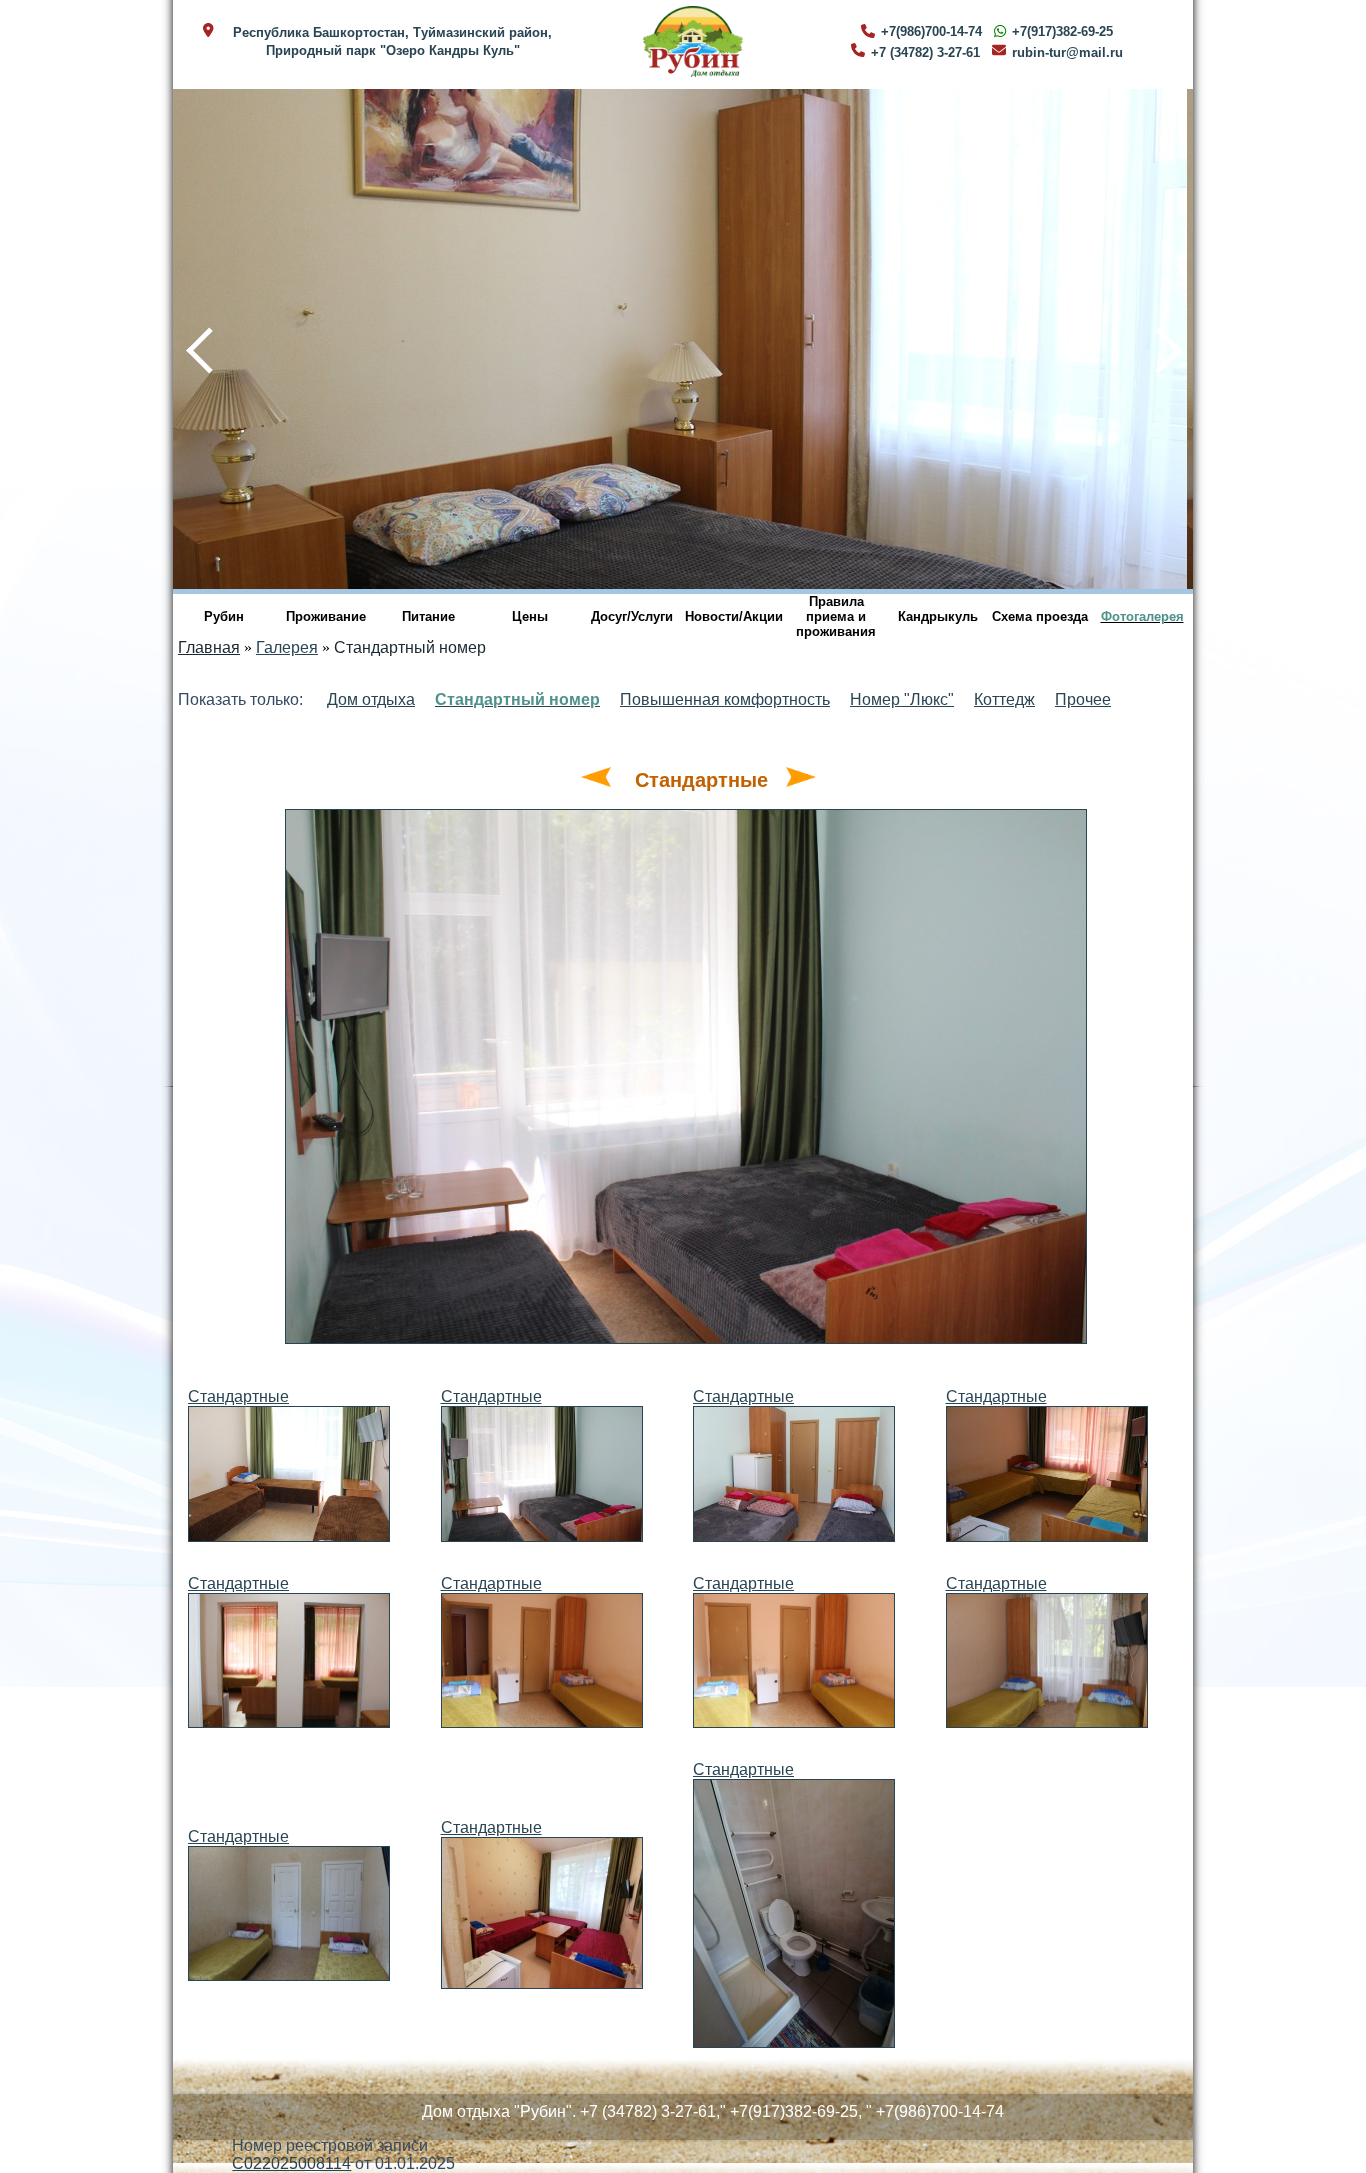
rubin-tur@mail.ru (1067, 52)
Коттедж (1004, 699)
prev (188, 338)
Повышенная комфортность (725, 699)
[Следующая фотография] (801, 780)
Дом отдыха (371, 699)
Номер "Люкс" (902, 699)
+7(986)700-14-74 (931, 31)
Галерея (287, 647)
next (1157, 338)
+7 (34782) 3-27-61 (925, 52)
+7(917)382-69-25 (1062, 31)
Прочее (1083, 699)
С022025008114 (291, 2163)
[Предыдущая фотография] (596, 780)
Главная (209, 647)
